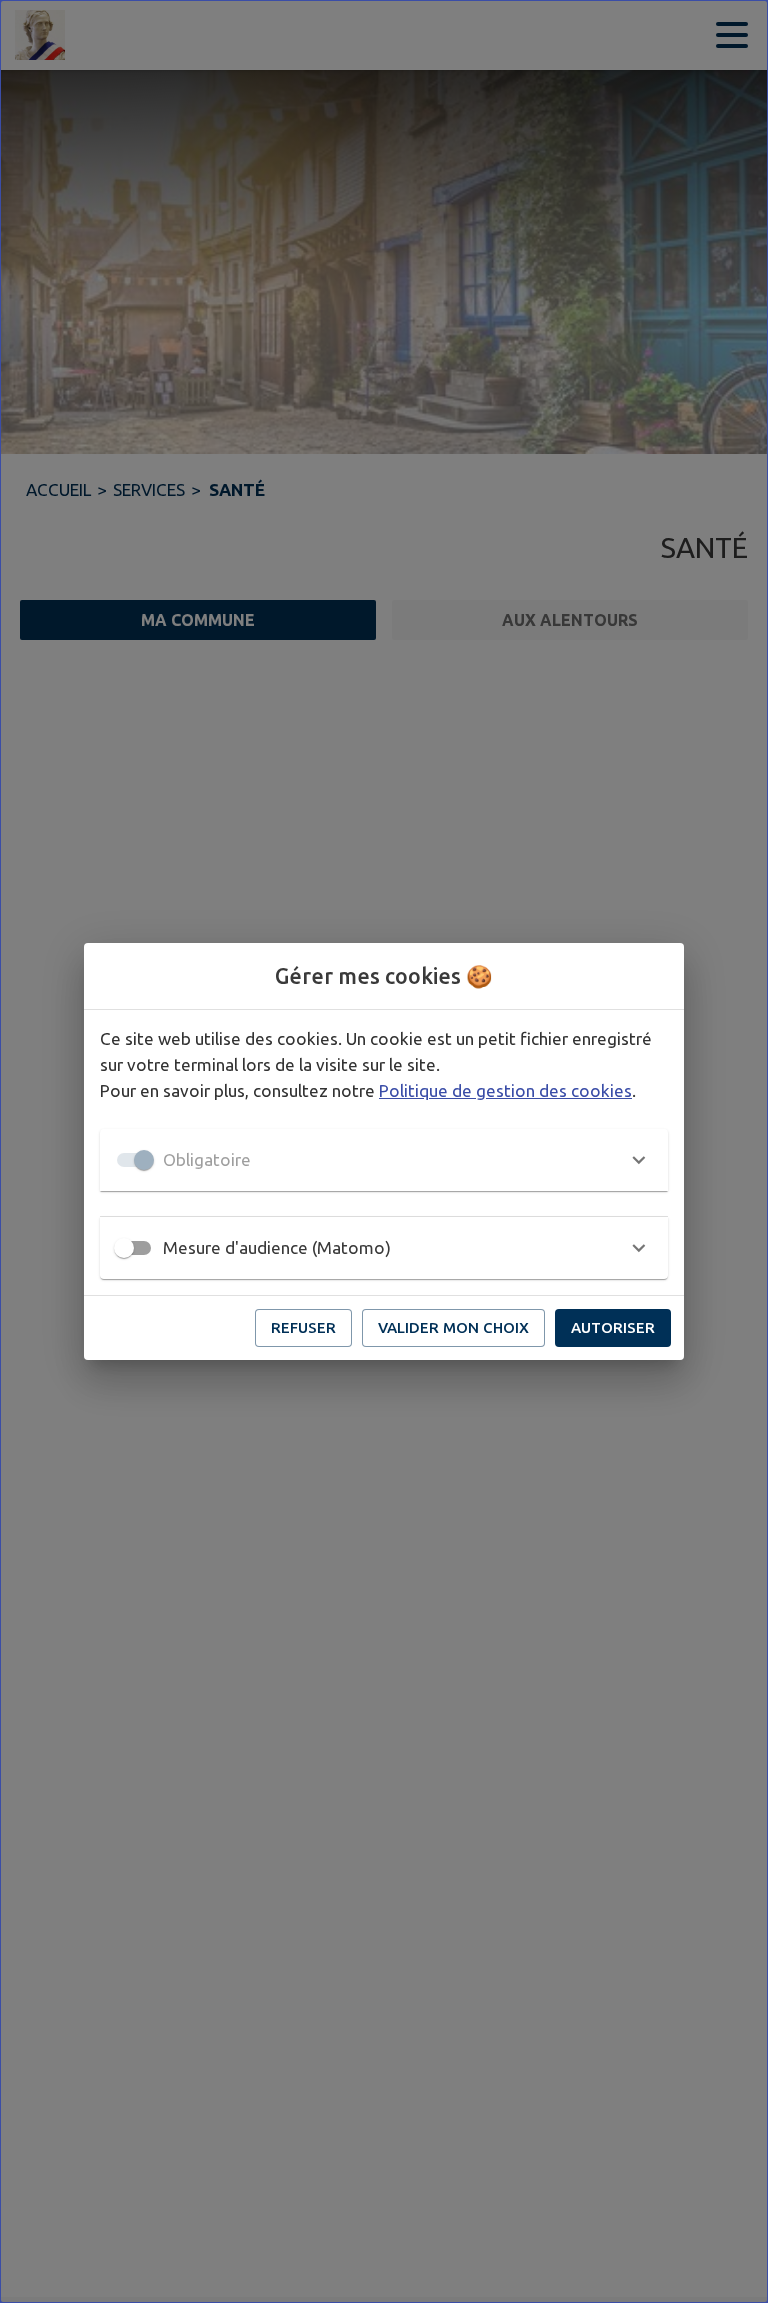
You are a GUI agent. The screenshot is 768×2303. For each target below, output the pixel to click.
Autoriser (613, 1327)
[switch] (124, 1248)
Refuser (303, 1327)
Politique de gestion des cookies (505, 1090)
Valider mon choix (453, 1327)
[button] (384, 1160)
